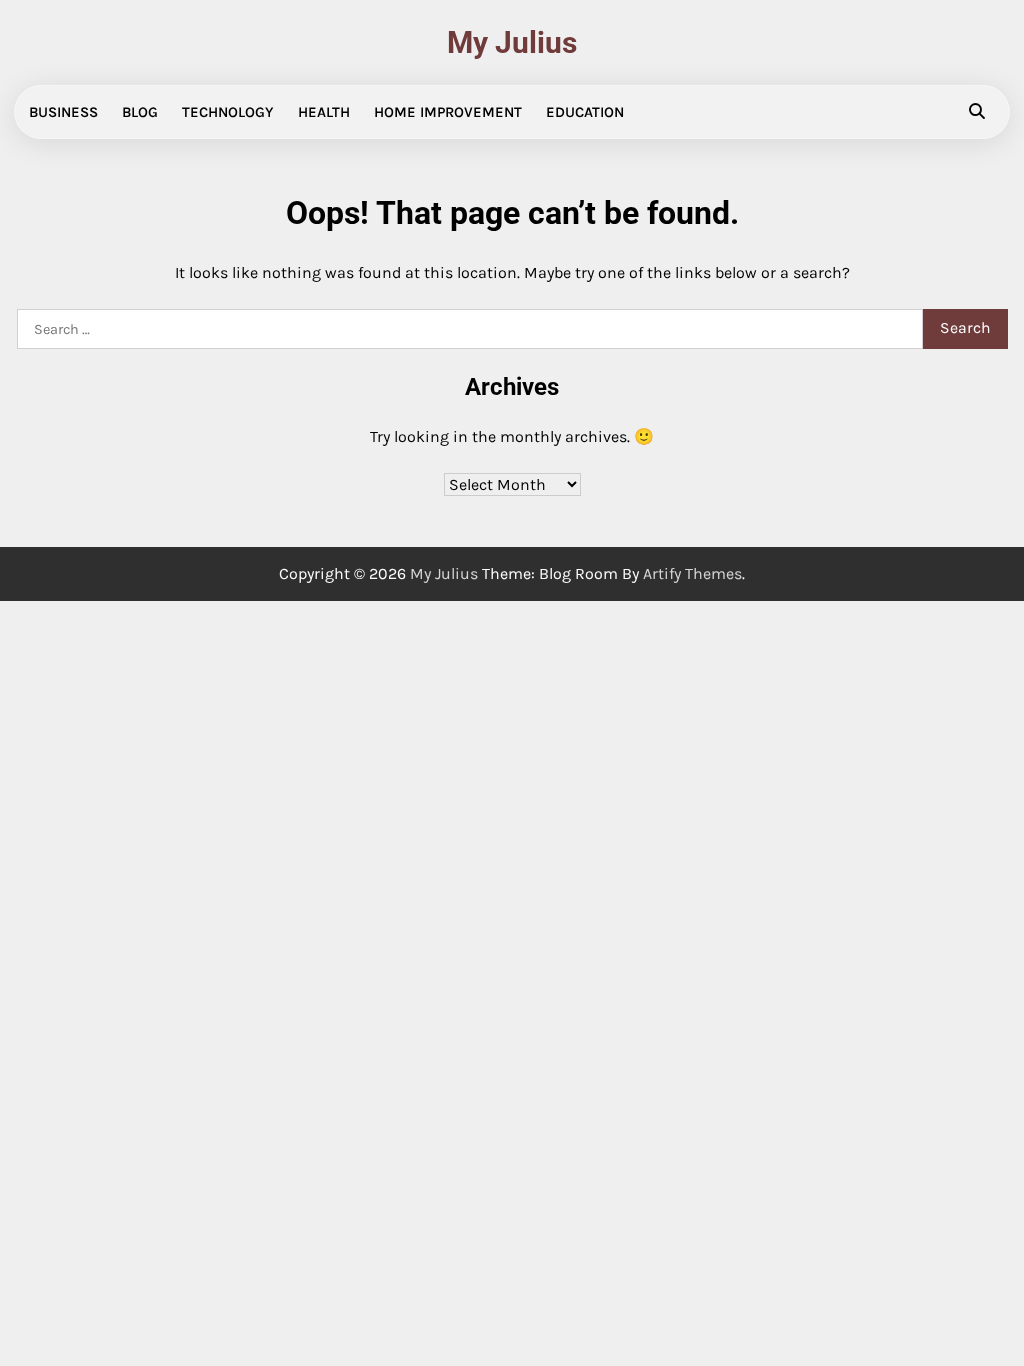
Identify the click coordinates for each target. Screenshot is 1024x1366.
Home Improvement (448, 112)
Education (585, 112)
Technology (228, 112)
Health (324, 112)
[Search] (977, 112)
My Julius (512, 42)
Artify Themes (692, 573)
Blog (140, 112)
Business (63, 112)
